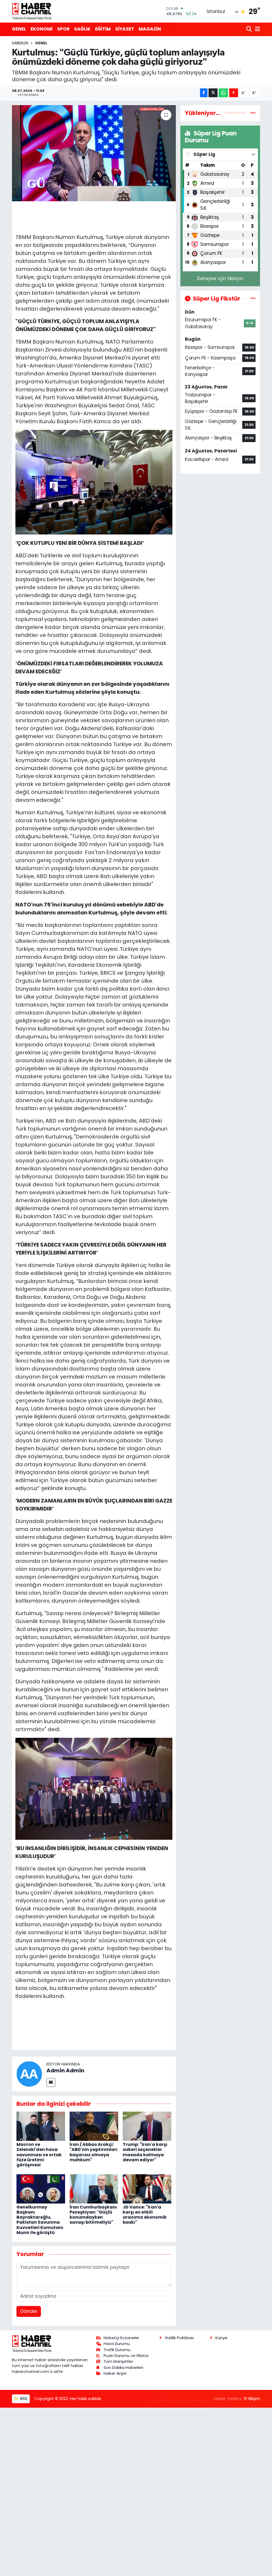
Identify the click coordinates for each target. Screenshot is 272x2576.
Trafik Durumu (117, 2350)
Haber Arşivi (115, 2373)
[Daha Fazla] (234, 93)
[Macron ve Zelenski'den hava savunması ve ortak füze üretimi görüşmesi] (41, 2126)
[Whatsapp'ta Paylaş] (223, 93)
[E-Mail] (51, 2083)
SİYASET (125, 29)
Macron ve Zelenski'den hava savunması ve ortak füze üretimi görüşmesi (39, 2155)
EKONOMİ (42, 29)
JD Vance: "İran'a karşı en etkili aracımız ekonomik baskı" (145, 2215)
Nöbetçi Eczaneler (121, 2338)
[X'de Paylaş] (213, 93)
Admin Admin (65, 2070)
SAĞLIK (82, 29)
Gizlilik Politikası (179, 2338)
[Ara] (250, 29)
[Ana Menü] (257, 29)
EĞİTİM (103, 29)
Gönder (29, 2311)
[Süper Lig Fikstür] (253, 298)
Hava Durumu (117, 2344)
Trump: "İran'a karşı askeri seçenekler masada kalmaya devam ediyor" (145, 2152)
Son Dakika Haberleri (123, 2367)
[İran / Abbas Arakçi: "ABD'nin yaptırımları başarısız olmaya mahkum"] (94, 2126)
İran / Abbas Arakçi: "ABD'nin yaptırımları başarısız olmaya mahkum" (93, 2152)
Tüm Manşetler (118, 2361)
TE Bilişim (252, 2399)
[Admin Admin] (29, 2074)
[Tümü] (253, 113)
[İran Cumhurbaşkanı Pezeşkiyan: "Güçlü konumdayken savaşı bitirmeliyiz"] (94, 2188)
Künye (221, 2338)
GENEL (19, 29)
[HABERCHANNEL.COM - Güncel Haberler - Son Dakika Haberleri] (32, 11)
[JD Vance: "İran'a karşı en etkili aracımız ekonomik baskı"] (147, 2188)
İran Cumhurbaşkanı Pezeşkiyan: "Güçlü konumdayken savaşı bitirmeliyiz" (93, 2215)
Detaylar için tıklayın (220, 279)
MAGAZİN (150, 29)
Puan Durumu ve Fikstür (126, 2355)
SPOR (63, 29)
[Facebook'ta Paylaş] (204, 93)
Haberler (20, 43)
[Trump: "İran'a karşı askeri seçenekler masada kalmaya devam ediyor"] (147, 2126)
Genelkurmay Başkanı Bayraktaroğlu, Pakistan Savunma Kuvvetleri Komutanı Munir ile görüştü (40, 2220)
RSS (23, 2399)
